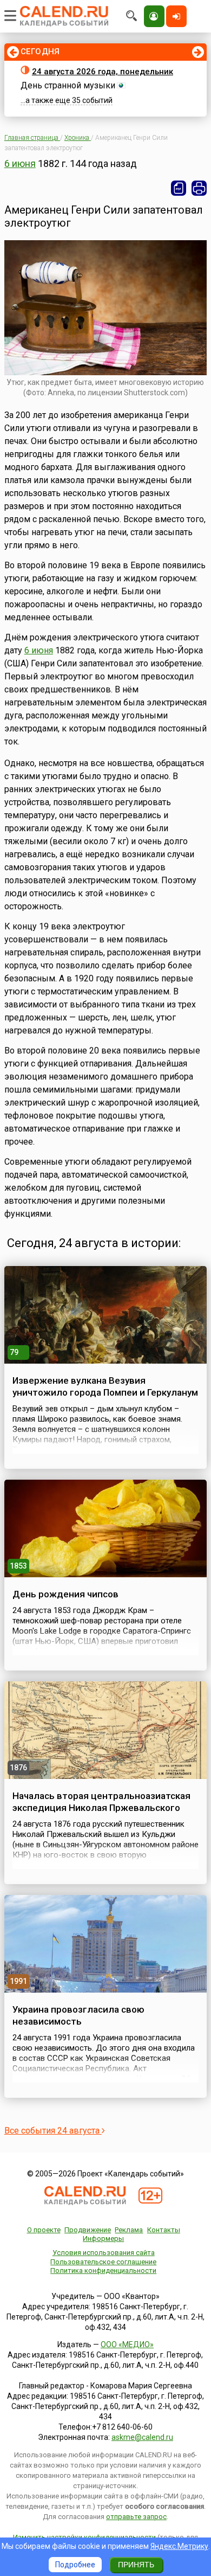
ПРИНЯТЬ (136, 2565)
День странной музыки (68, 85)
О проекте (44, 2230)
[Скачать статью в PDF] (179, 188)
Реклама (129, 2230)
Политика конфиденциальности (103, 2270)
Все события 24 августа (53, 2131)
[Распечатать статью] (199, 188)
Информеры (103, 2238)
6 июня (20, 163)
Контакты (164, 2230)
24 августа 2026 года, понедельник (103, 72)
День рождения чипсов (65, 1594)
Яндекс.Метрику (179, 2546)
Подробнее (75, 2565)
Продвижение (88, 2230)
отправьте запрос (136, 2517)
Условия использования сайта (104, 2253)
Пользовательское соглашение (103, 2262)
